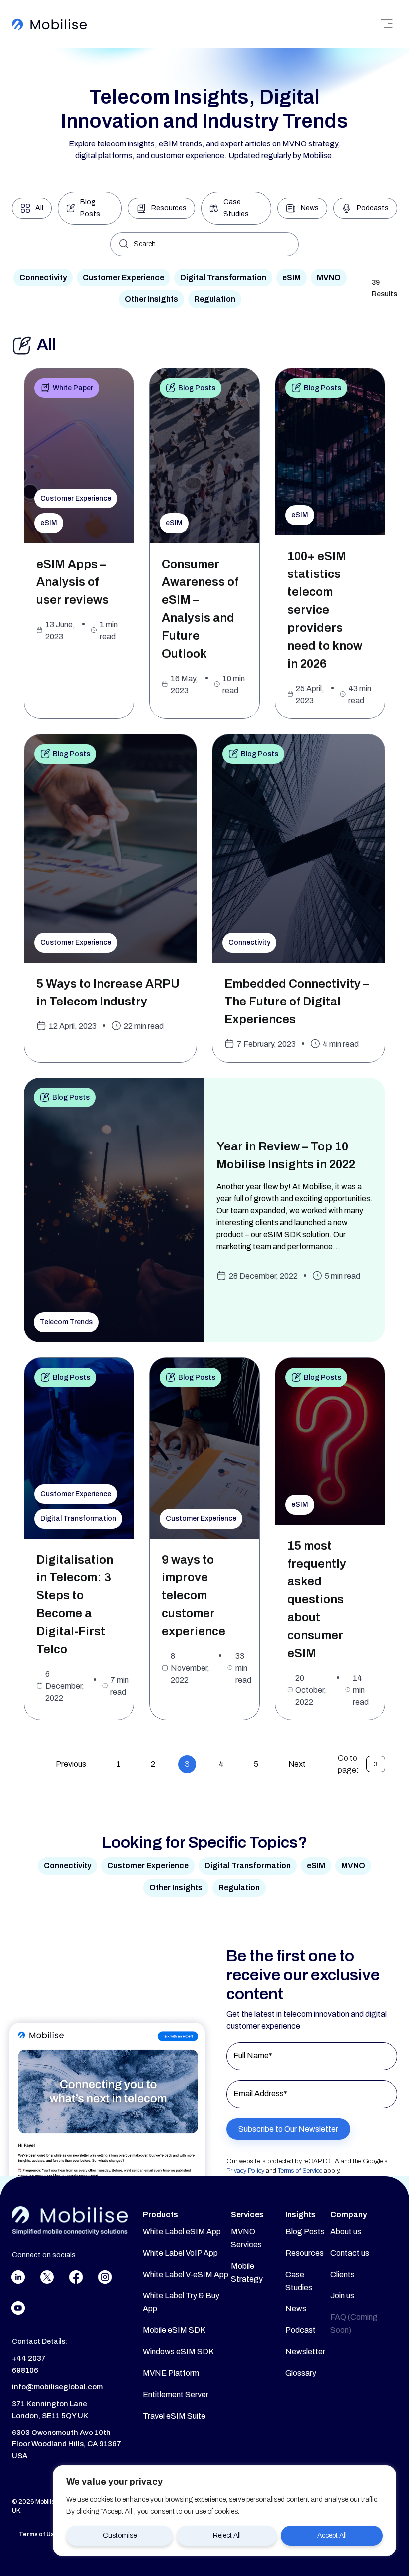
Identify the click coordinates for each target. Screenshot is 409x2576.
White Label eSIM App (182, 2231)
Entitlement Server (176, 2394)
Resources (305, 2253)
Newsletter (305, 2352)
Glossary (301, 2373)
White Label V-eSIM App (186, 2274)
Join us (342, 2296)
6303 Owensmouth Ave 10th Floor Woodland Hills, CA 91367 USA (67, 2444)
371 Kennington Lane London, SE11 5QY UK (50, 2410)
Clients (342, 2274)
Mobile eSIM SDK (174, 2330)
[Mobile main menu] (387, 24)
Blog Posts (197, 388)
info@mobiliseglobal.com (57, 2387)
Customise (120, 2535)
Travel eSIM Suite (174, 2416)
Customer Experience (123, 277)
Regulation (215, 299)
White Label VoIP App (180, 2253)
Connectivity (43, 277)
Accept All (332, 2535)
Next (297, 1764)
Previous (71, 1764)
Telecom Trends (66, 1322)
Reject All (227, 2535)
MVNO (329, 277)
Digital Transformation (223, 277)
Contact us (350, 2253)
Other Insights (151, 299)
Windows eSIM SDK (178, 2352)
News (296, 2309)
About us (346, 2231)
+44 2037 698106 (29, 2364)
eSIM (292, 277)
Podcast (301, 2330)
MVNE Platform (171, 2373)
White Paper (73, 388)
